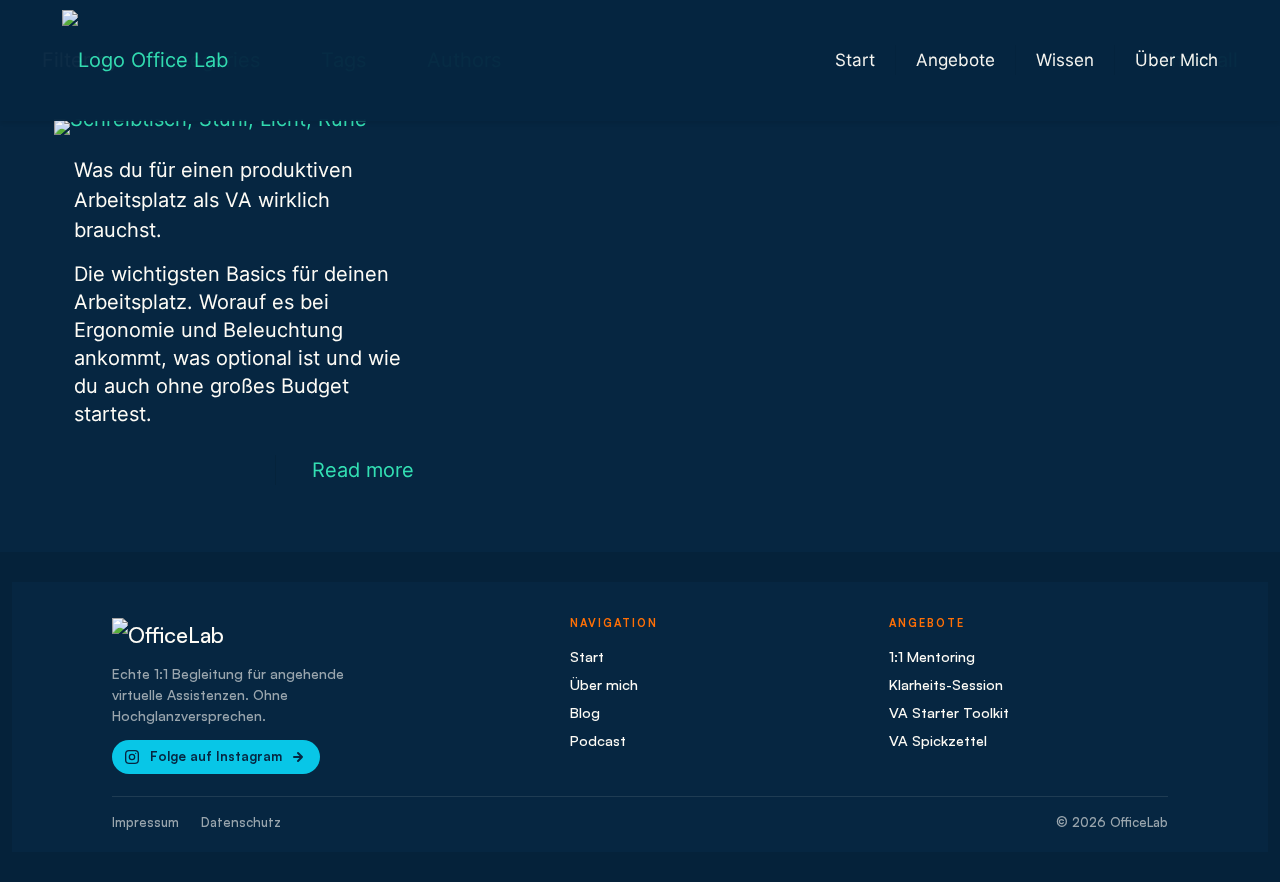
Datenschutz (241, 822)
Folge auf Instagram (216, 756)
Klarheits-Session (946, 684)
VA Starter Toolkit (949, 712)
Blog (585, 712)
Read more (363, 470)
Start (587, 656)
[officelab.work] (145, 60)
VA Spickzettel (938, 740)
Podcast (598, 740)
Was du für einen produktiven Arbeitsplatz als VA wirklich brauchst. (213, 200)
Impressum (145, 822)
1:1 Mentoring (932, 656)
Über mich (604, 684)
